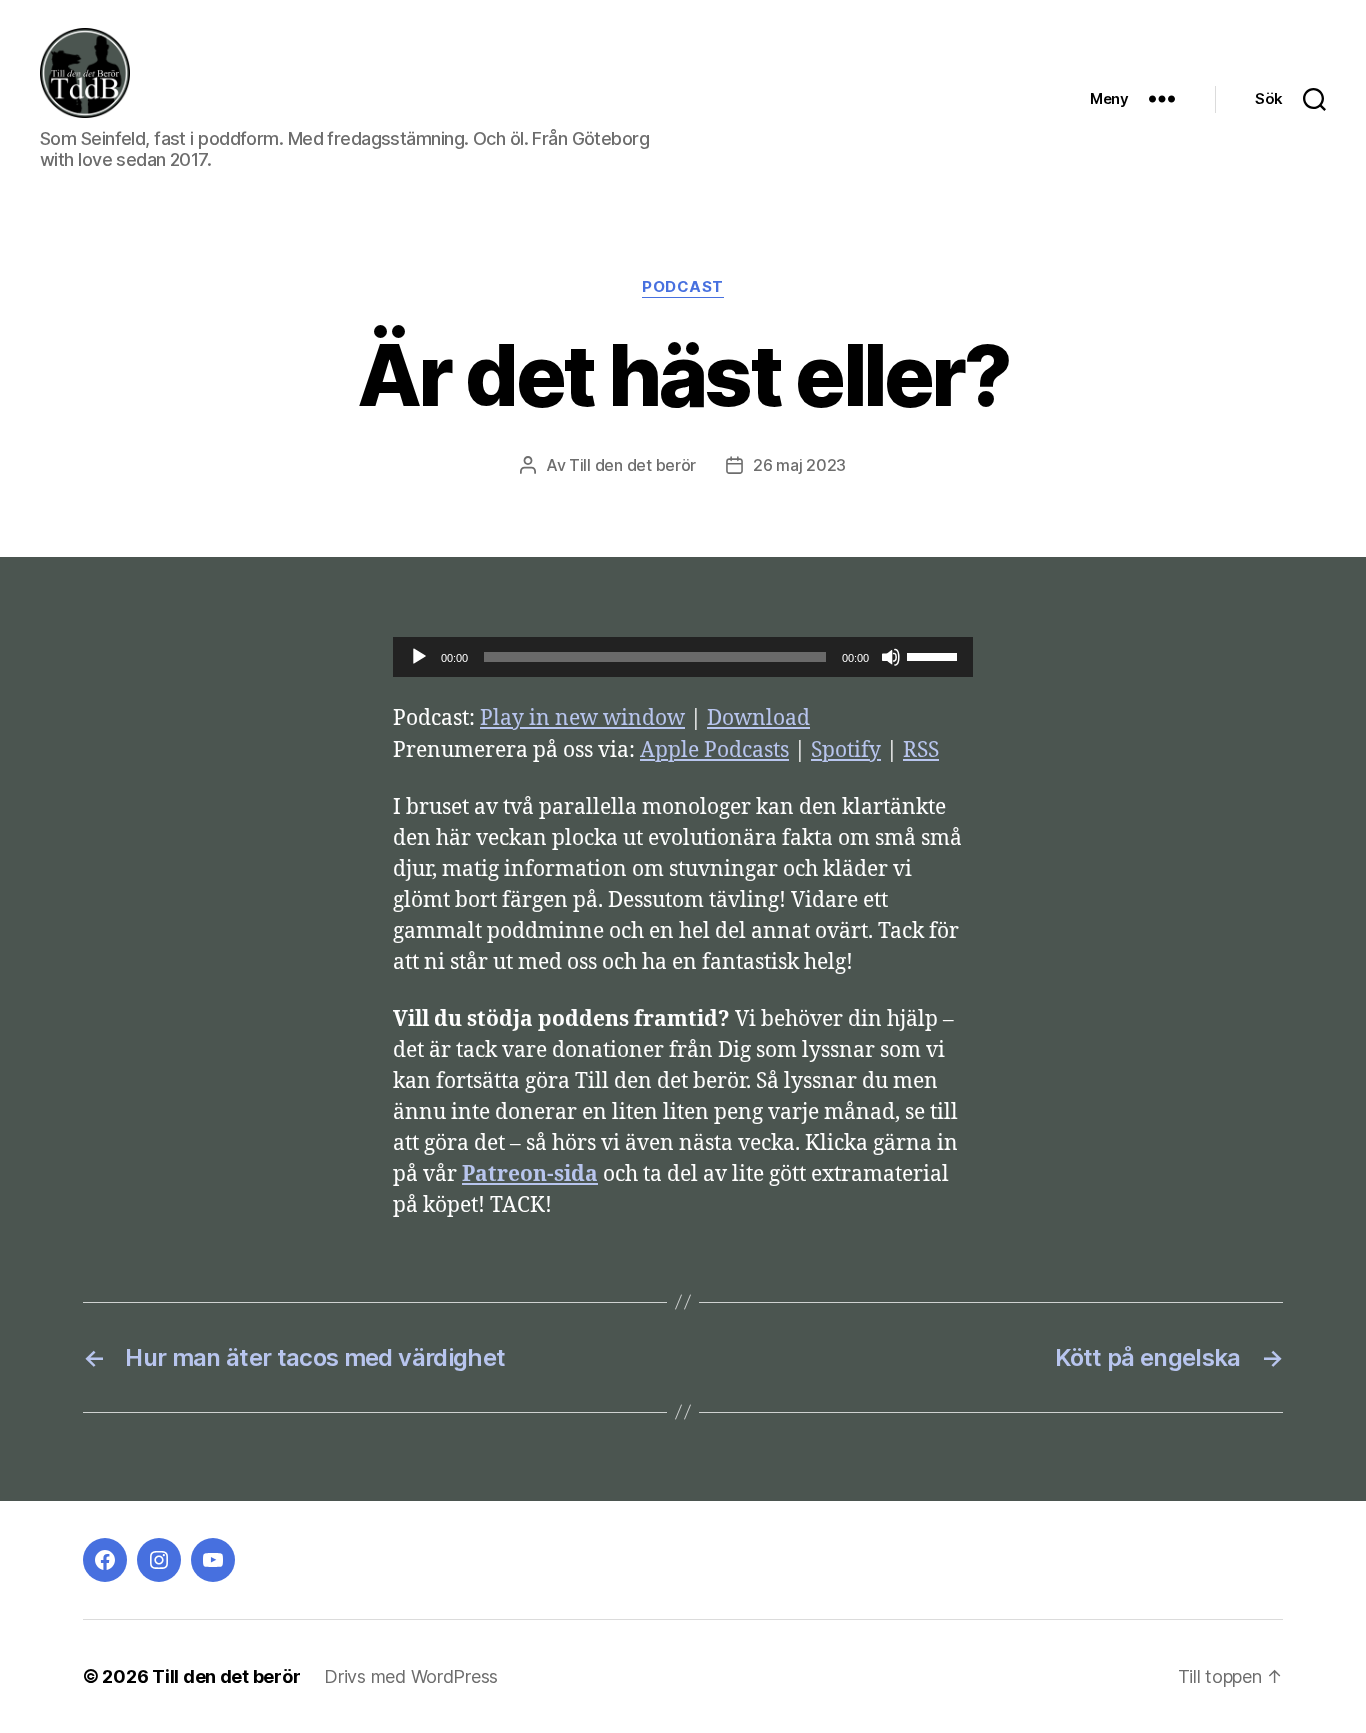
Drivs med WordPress (411, 1676)
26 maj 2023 (799, 465)
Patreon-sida (530, 1174)
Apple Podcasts (714, 750)
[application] (683, 657)
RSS (921, 750)
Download (758, 718)
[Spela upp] (419, 657)
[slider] (935, 655)
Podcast (683, 287)
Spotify (846, 750)
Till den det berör (632, 465)
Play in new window (582, 718)
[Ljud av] (891, 657)
